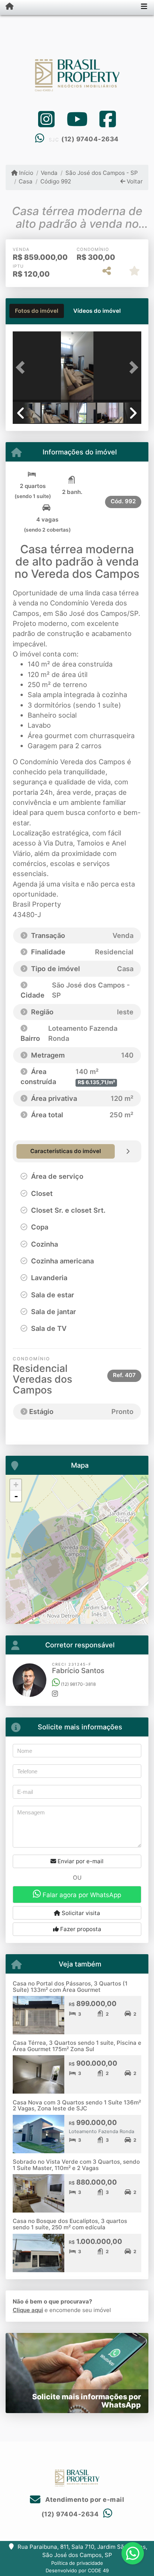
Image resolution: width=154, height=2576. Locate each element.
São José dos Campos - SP (101, 173)
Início (25, 173)
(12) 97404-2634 (90, 139)
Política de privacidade (77, 2563)
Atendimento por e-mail (84, 2500)
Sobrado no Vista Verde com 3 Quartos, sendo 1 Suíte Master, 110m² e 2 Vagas (76, 2165)
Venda (49, 173)
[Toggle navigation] (144, 7)
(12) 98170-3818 (78, 1684)
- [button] (16, 1496)
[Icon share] (46, 119)
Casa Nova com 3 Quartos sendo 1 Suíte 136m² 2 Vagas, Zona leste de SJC (77, 2106)
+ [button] (16, 1485)
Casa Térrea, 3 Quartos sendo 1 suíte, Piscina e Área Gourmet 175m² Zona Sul (77, 2046)
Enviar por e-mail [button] (80, 1861)
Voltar (134, 181)
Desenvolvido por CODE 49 (77, 2570)
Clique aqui (28, 2310)
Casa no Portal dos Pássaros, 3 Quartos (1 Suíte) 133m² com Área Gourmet (70, 1987)
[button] (22, 368)
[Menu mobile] (7, 7)
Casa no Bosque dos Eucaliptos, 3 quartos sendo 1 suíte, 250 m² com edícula (70, 2224)
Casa (26, 181)
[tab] (37, 311)
